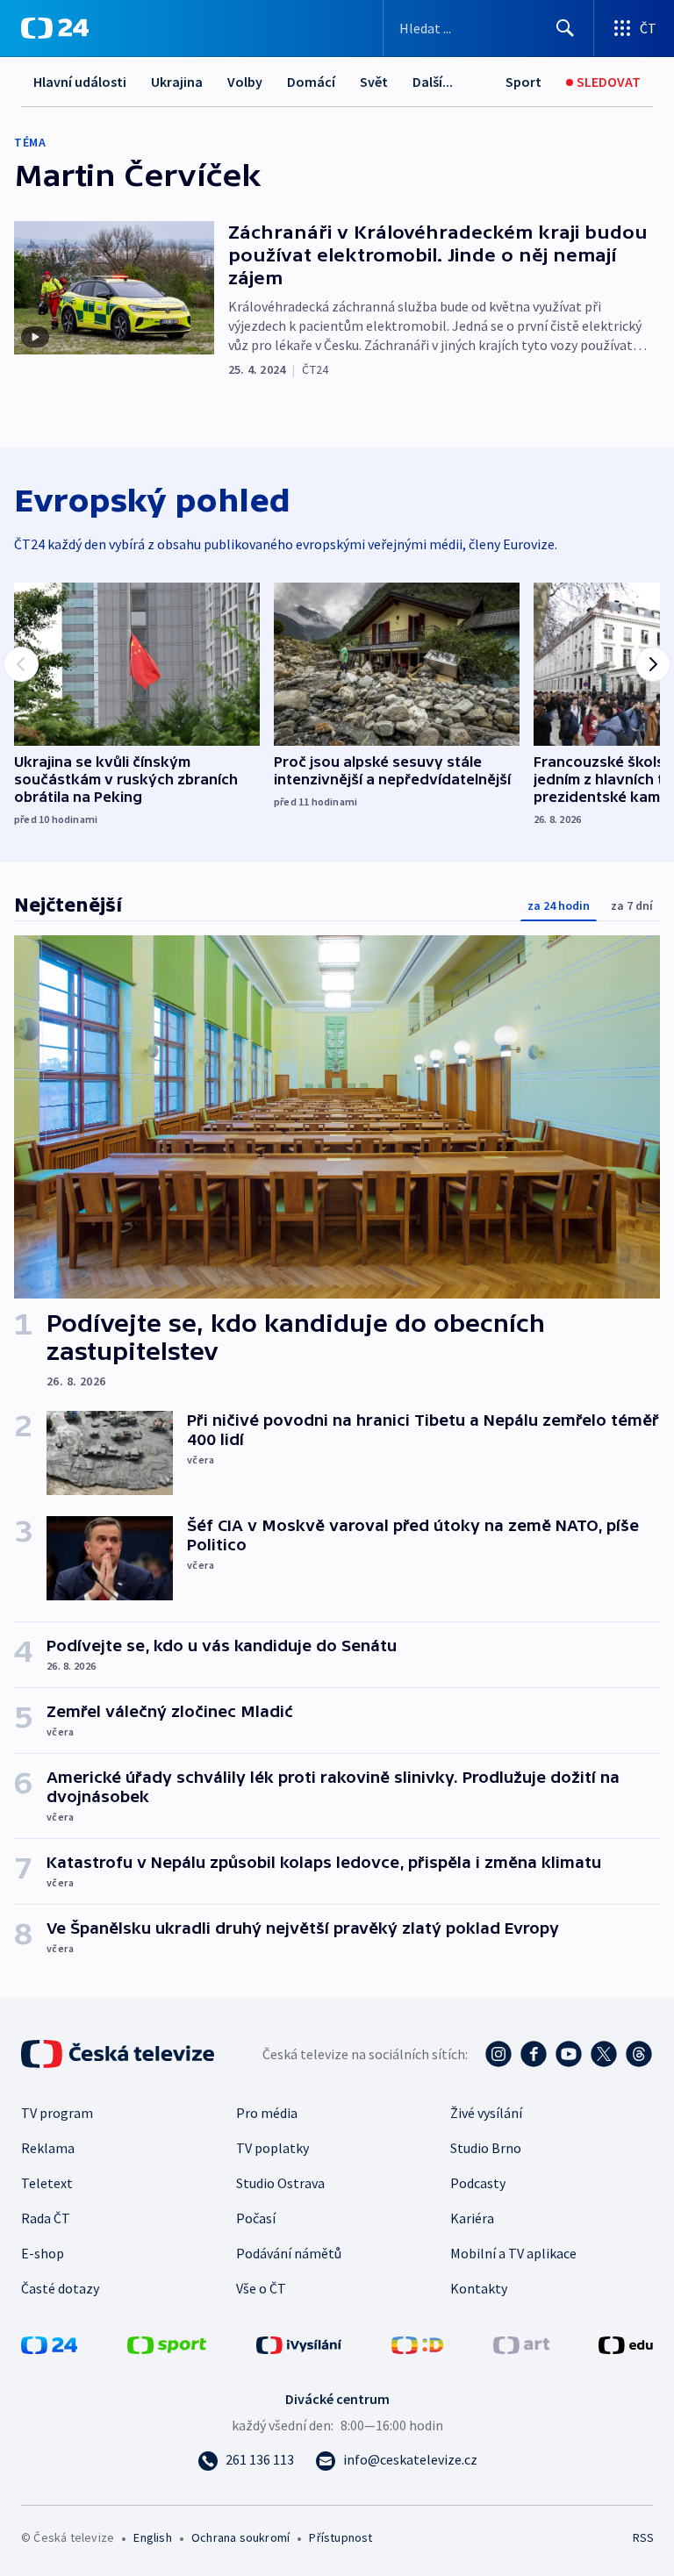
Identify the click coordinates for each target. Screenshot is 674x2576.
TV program (57, 2113)
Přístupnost (341, 2537)
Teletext (47, 2183)
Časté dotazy (60, 2288)
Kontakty (479, 2288)
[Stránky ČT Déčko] (417, 2343)
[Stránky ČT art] (521, 2343)
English (152, 2537)
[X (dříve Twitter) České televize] (604, 2054)
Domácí (311, 82)
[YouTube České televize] (569, 2054)
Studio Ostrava (280, 2183)
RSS (643, 2537)
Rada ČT (46, 2218)
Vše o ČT (261, 2288)
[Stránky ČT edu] (626, 2343)
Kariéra (472, 2218)
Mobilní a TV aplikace (513, 2253)
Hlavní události (80, 82)
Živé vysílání (486, 2113)
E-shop (43, 2253)
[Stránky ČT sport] (167, 2343)
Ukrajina (177, 82)
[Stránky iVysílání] (299, 2343)
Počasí (256, 2218)
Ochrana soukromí (240, 2537)
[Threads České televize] (639, 2054)
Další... (433, 82)
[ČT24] (55, 28)
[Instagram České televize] (498, 2054)
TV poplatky (272, 2148)
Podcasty (478, 2183)
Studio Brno (486, 2148)
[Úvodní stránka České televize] (119, 2054)
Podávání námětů (289, 2253)
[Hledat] (565, 28)
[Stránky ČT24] (49, 2343)
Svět (374, 82)
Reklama (48, 2148)
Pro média (267, 2113)
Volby (245, 82)
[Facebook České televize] (534, 2054)
